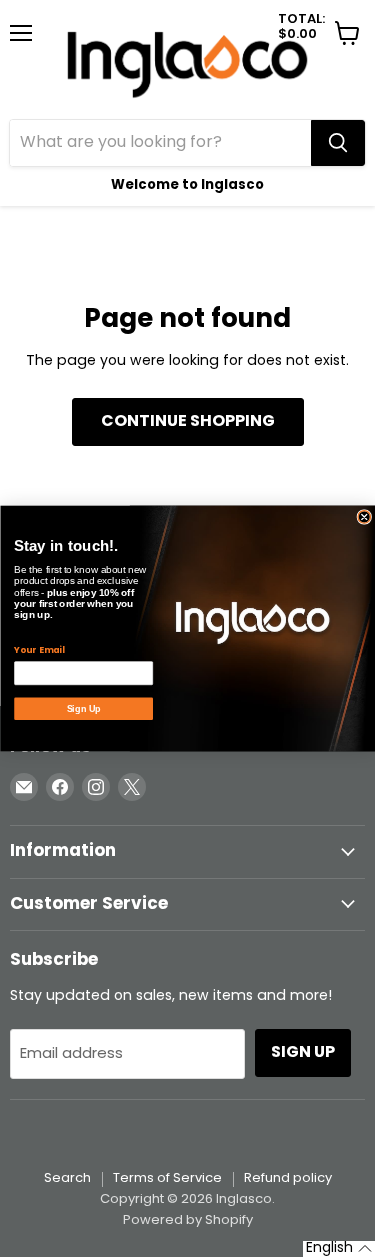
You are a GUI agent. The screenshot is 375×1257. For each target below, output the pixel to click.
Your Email (39, 650)
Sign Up (83, 709)
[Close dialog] (364, 517)
